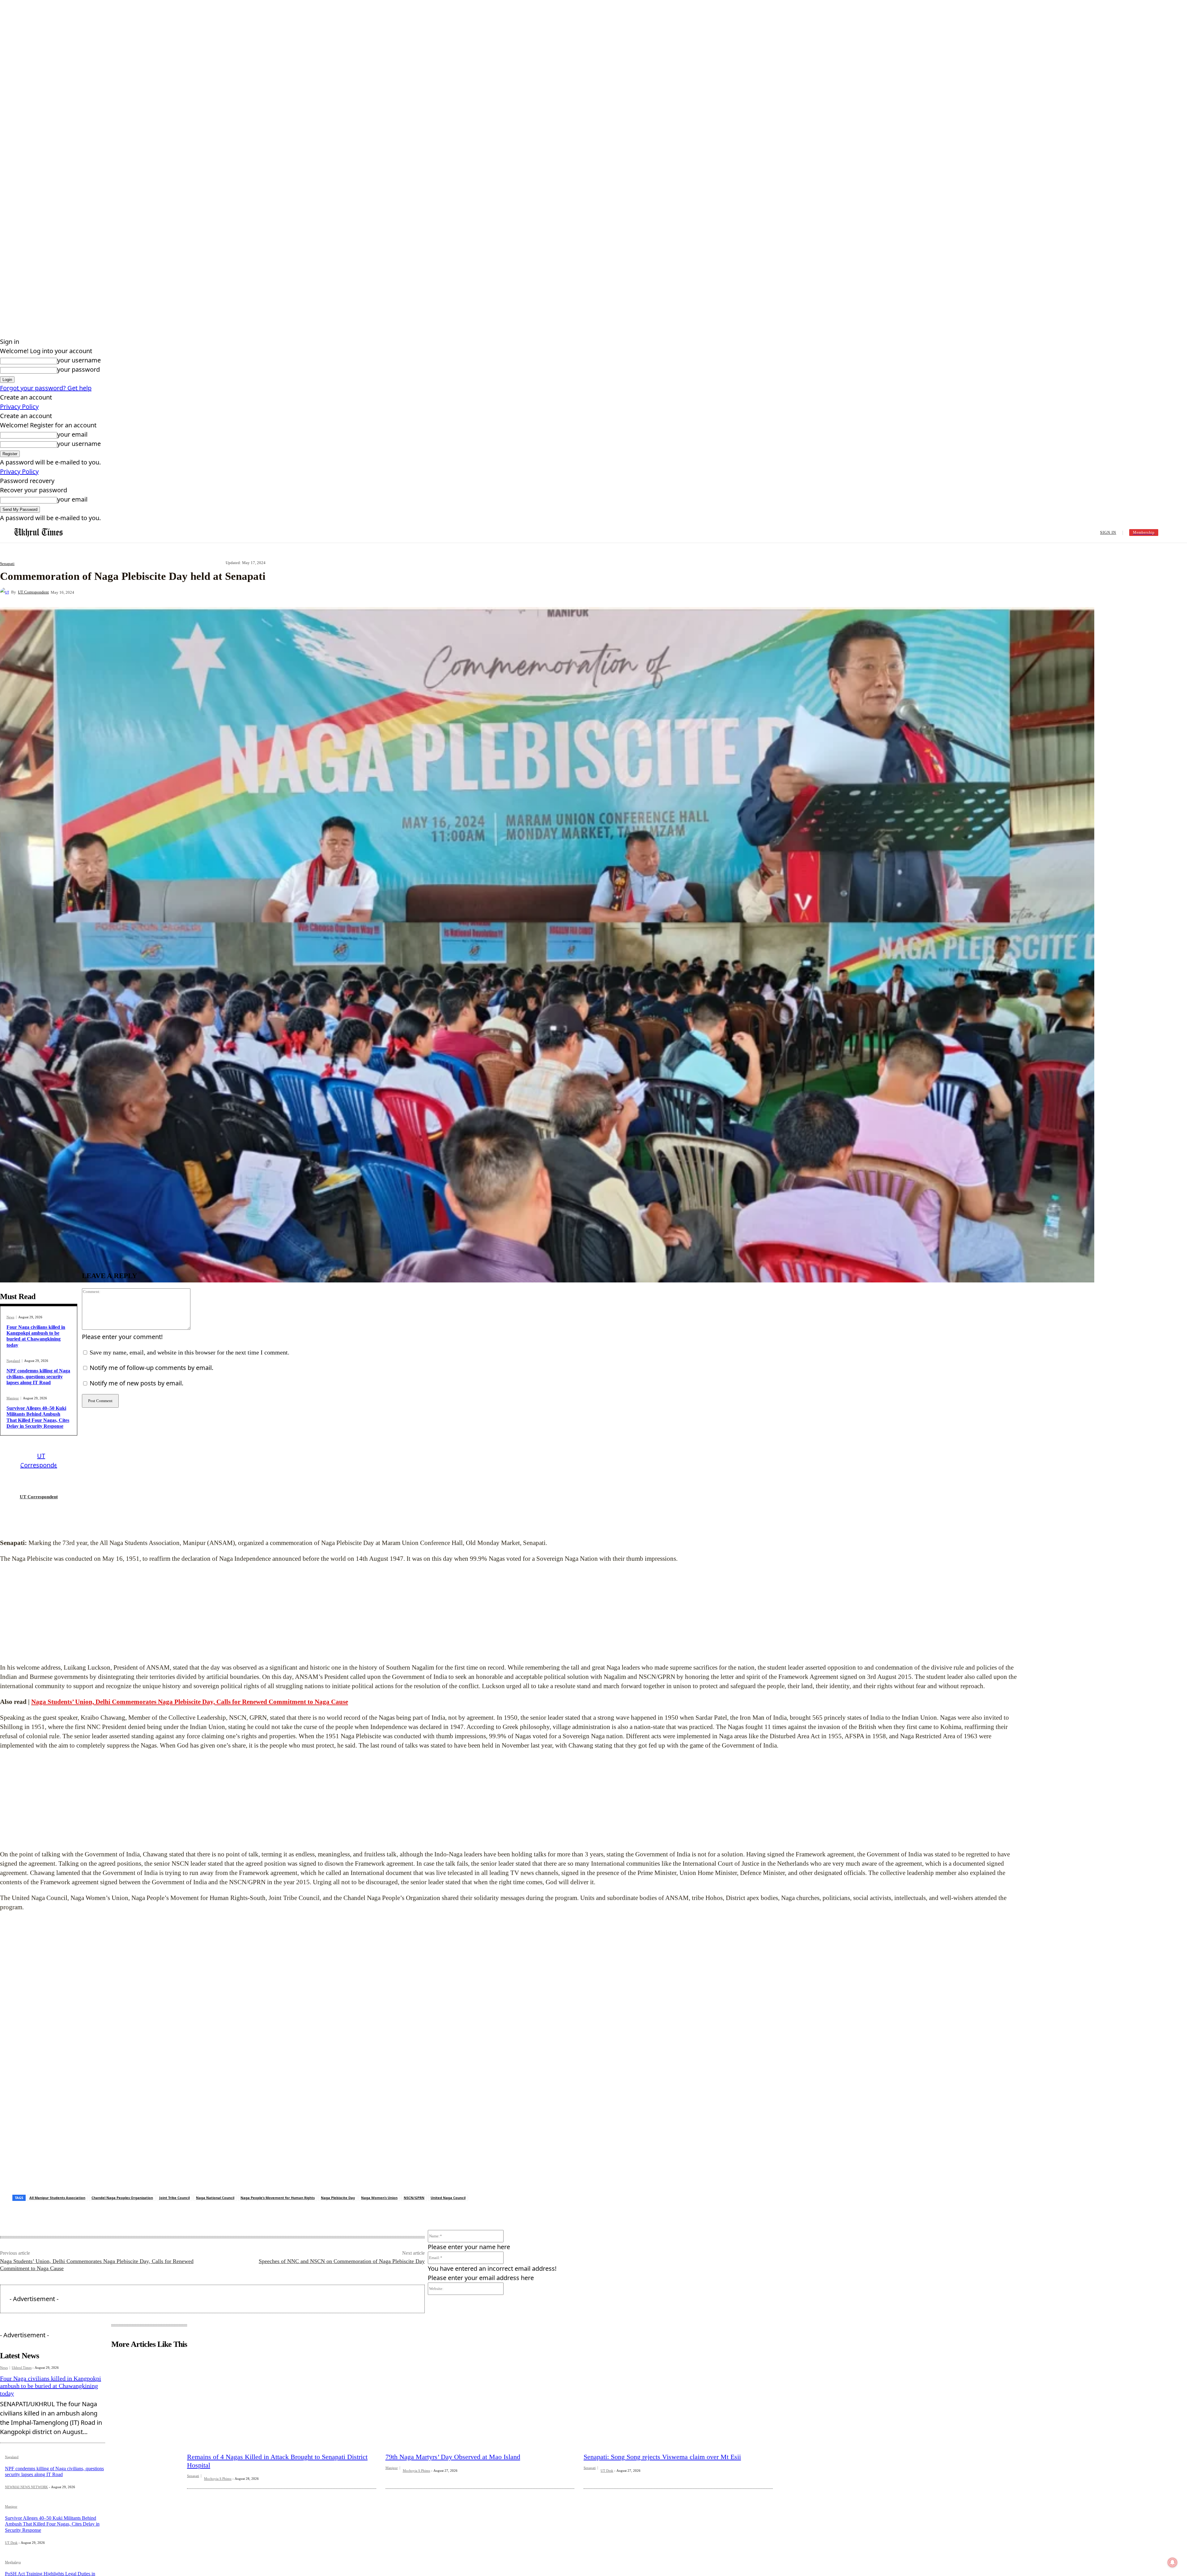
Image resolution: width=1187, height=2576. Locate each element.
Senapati (7, 564)
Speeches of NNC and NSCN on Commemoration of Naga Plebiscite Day (342, 2234)
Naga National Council (215, 2170)
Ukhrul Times (22, 2340)
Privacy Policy (19, 407)
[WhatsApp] (195, 592)
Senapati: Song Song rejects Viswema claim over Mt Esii (662, 2430)
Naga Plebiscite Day (338, 2170)
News (10, 1317)
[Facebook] (129, 592)
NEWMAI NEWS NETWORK (26, 2460)
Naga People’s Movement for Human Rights (278, 2170)
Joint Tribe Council (174, 2170)
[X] (151, 592)
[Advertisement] (513, 1613)
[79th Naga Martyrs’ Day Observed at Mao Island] (480, 2360)
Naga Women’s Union (379, 2170)
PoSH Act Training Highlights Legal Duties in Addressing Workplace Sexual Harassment (50, 2549)
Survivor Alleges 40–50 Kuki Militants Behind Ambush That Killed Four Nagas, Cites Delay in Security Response (52, 2497)
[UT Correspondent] (6, 592)
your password (79, 369)
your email (72, 434)
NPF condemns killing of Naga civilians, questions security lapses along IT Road (38, 1377)
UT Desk (11, 2515)
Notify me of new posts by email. (136, 1383)
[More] (218, 592)
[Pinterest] (173, 592)
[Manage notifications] (1172, 2562)
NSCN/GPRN (414, 2170)
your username (79, 360)
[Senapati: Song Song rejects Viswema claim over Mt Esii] (678, 2360)
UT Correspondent (33, 592)
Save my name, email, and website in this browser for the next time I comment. (189, 1352)
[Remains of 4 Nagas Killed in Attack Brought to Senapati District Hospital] (282, 2360)
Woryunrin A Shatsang (21, 2565)
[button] (1172, 532)
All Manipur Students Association (57, 2170)
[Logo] (39, 533)
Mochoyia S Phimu (218, 2451)
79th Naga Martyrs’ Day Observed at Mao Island (453, 2430)
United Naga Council (448, 2170)
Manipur (13, 1398)
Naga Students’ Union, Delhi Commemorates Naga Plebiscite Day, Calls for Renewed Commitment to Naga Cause (190, 1702)
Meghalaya (13, 2535)
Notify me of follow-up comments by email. (151, 1368)
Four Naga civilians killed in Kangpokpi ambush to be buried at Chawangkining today (36, 1336)
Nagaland (13, 1361)
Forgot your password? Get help (46, 388)
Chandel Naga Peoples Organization (122, 2170)
